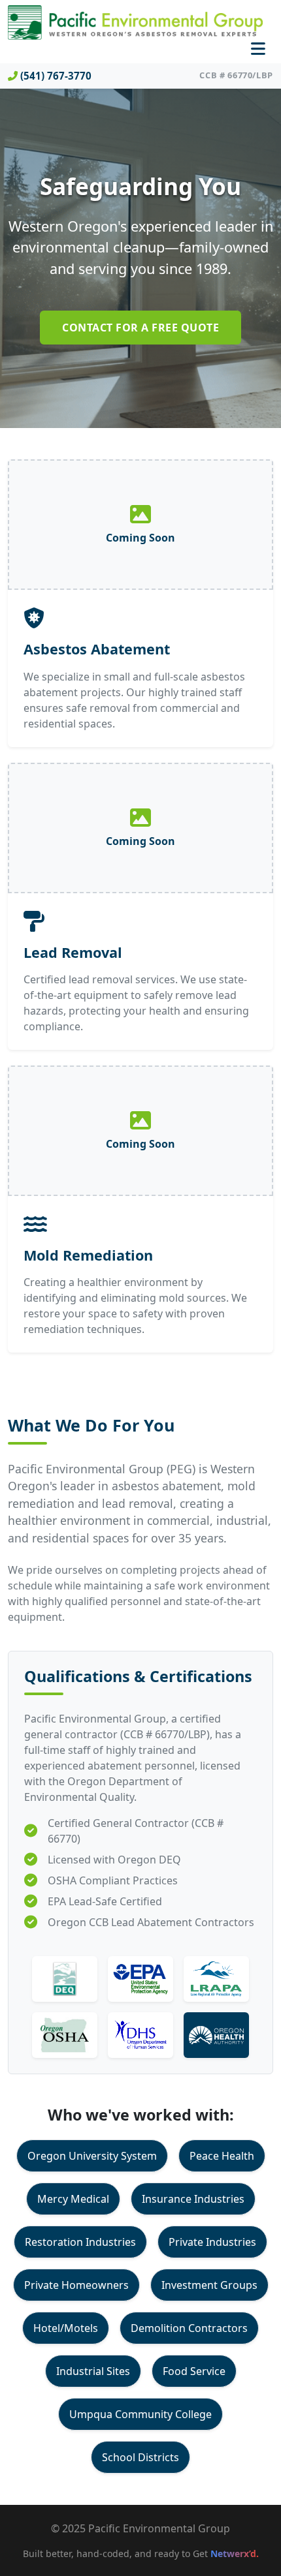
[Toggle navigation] (258, 49)
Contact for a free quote (140, 328)
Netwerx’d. (235, 2553)
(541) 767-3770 (56, 76)
